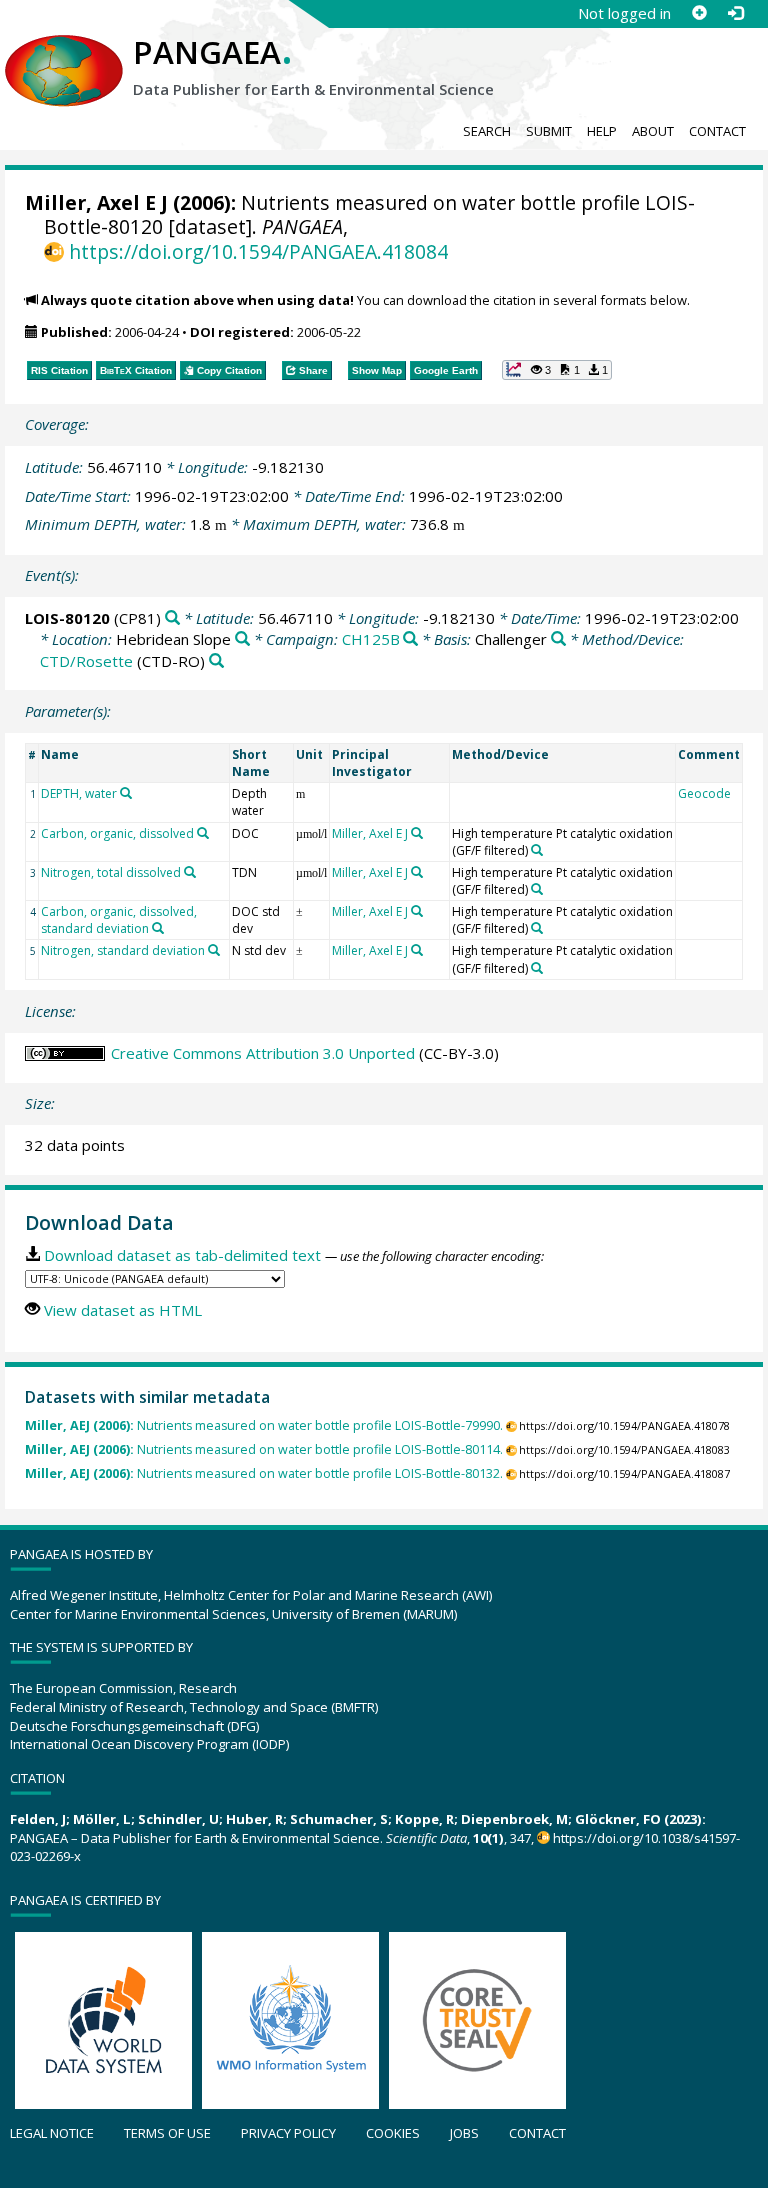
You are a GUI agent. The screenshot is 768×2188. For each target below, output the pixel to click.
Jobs (464, 2133)
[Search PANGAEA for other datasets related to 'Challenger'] (558, 639)
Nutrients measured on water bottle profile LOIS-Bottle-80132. (264, 1473)
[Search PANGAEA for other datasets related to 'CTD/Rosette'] (216, 661)
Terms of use (167, 2133)
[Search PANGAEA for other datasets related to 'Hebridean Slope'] (242, 639)
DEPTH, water (79, 793)
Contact (717, 131)
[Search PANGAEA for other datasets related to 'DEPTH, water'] (126, 793)
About (653, 131)
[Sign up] (699, 13)
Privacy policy (288, 2133)
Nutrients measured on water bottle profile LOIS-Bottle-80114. (264, 1449)
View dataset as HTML (123, 1310)
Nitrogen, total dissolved (111, 872)
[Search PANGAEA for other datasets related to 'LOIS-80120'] (172, 618)
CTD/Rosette (86, 661)
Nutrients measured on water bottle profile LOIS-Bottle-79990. (264, 1425)
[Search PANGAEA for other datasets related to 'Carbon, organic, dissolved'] (203, 833)
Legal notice (52, 2133)
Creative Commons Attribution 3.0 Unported (263, 1053)
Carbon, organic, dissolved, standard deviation (119, 920)
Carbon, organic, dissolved (117, 833)
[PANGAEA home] (64, 51)
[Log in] (735, 13)
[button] (557, 370)
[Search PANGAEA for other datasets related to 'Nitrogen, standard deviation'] (214, 950)
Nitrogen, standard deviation (123, 950)
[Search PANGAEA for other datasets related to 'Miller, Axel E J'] (417, 833)
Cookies (393, 2133)
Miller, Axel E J (96, 202)
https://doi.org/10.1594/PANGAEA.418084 (258, 251)
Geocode (704, 793)
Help (602, 131)
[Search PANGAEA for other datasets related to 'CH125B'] (410, 639)
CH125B (371, 639)
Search (487, 131)
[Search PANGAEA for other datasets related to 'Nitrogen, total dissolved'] (190, 872)
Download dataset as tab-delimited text (182, 1255)
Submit (549, 131)
